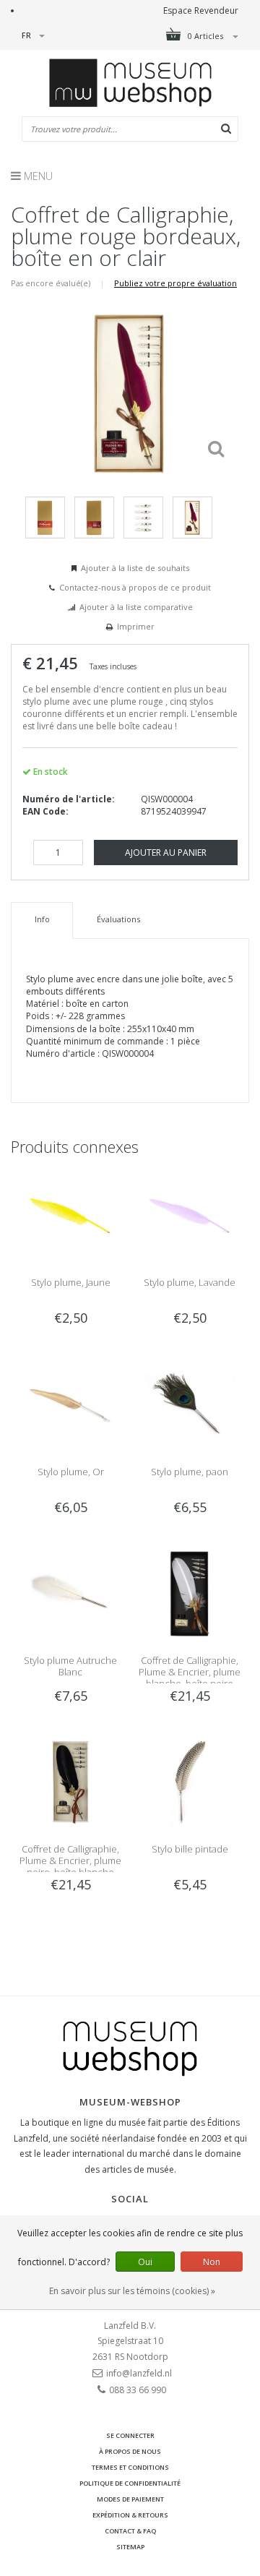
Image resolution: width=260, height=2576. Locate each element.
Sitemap (130, 2547)
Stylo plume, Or (71, 1472)
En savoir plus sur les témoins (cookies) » (132, 2291)
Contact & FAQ (130, 2531)
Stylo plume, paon (190, 1472)
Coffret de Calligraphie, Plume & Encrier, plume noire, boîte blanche (70, 1860)
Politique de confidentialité (130, 2483)
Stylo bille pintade (190, 1849)
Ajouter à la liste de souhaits (135, 568)
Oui (145, 2262)
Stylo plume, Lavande (190, 1282)
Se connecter (130, 2435)
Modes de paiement (130, 2499)
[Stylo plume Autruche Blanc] (70, 1593)
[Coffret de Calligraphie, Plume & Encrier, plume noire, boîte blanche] (70, 1781)
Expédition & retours (130, 2515)
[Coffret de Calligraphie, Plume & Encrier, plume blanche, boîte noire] (190, 1593)
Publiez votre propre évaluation (175, 283)
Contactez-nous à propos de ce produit (135, 587)
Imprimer (136, 626)
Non (212, 2262)
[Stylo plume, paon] (190, 1404)
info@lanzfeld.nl (139, 2373)
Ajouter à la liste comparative (136, 607)
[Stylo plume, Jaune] (70, 1215)
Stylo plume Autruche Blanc (70, 1666)
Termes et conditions (130, 2467)
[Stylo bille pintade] (190, 1781)
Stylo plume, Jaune (71, 1282)
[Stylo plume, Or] (70, 1404)
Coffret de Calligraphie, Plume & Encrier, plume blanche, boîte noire (190, 1672)
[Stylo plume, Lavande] (190, 1215)
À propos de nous (130, 2451)
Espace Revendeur (201, 10)
